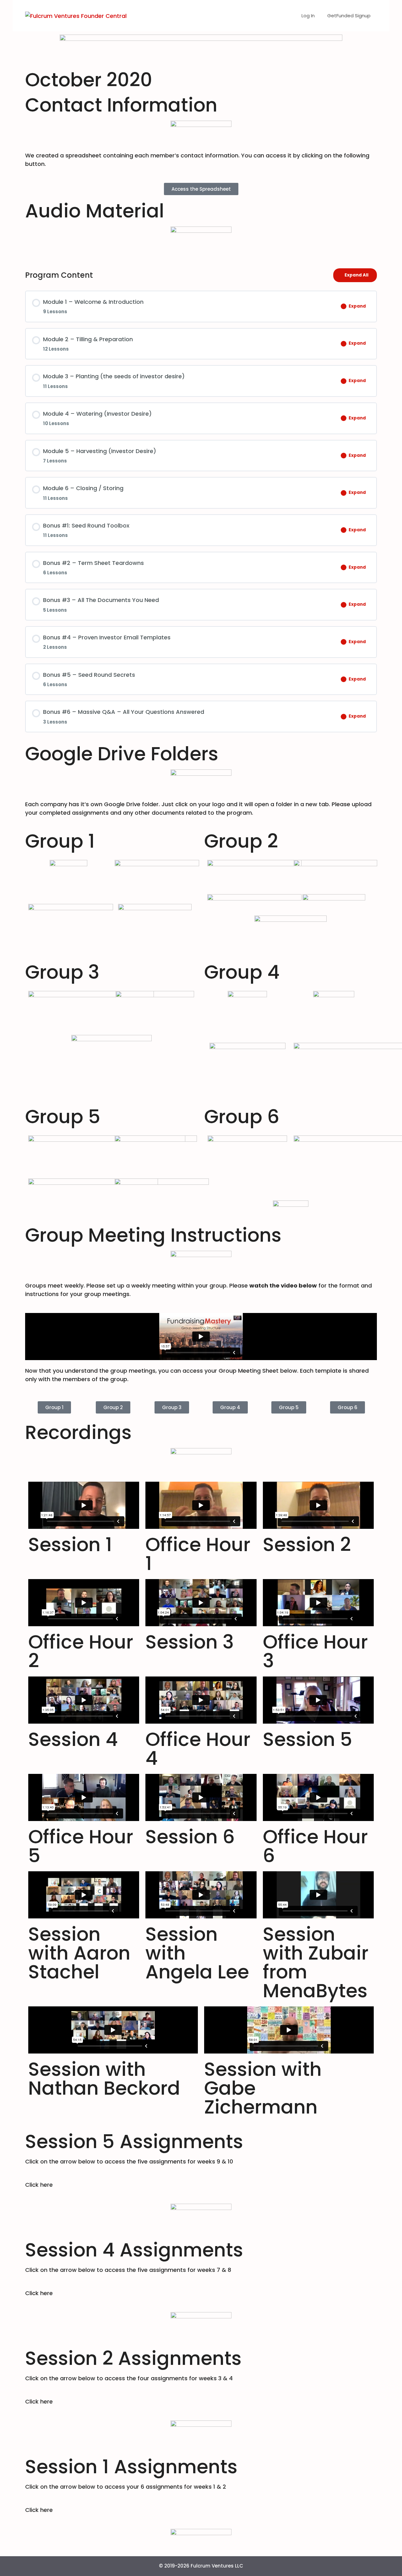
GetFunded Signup (349, 16)
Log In (308, 16)
